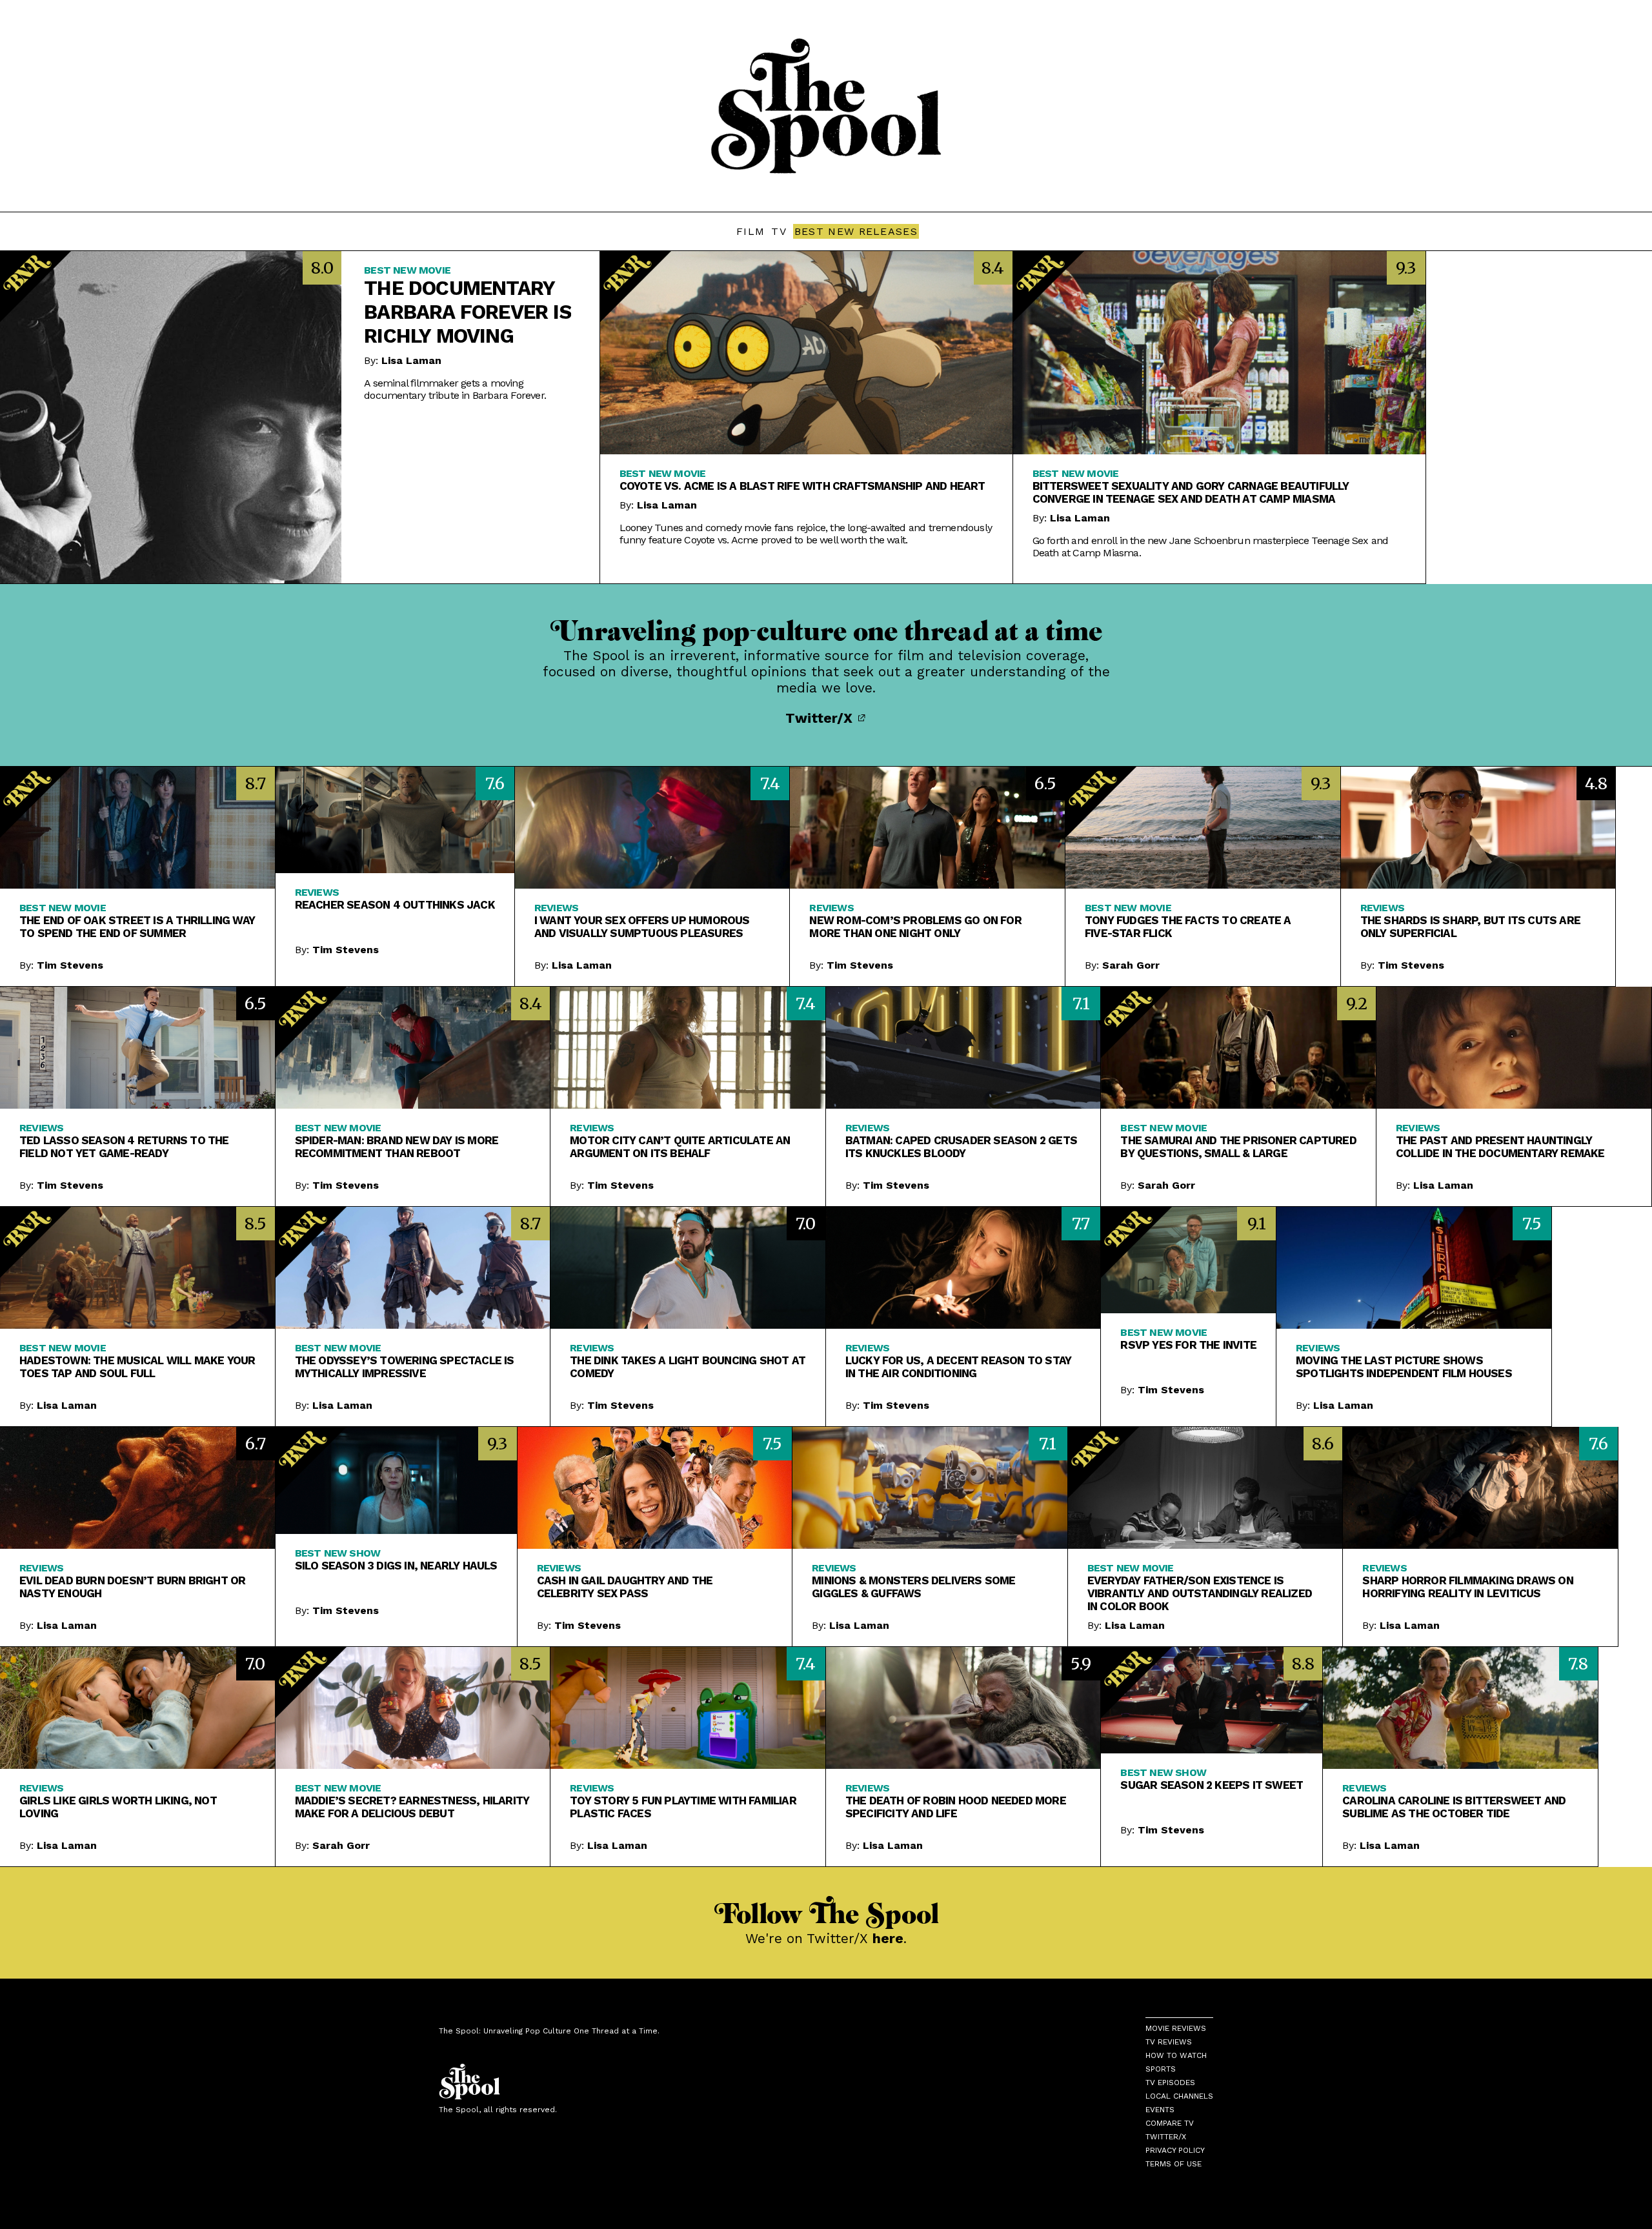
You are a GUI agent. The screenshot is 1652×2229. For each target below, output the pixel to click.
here (888, 1938)
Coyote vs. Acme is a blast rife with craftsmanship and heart (802, 486)
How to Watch (1176, 2055)
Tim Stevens (70, 965)
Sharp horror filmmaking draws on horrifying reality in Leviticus (1467, 1587)
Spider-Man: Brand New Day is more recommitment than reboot (397, 1147)
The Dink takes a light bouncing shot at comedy (688, 1367)
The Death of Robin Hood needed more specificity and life (956, 1807)
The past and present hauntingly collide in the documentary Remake (1500, 1147)
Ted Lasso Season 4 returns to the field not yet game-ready (124, 1147)
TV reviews (1169, 2042)
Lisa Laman (411, 360)
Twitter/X (821, 718)
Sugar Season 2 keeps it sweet (1212, 1785)
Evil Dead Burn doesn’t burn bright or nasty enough (132, 1587)
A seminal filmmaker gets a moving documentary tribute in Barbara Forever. (455, 389)
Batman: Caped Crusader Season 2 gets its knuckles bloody (961, 1147)
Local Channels (1179, 2096)
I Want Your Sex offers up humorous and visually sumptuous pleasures (642, 927)
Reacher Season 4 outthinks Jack (395, 905)
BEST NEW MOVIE (407, 270)
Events (1160, 2110)
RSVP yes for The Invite (1188, 1345)
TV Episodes (1170, 2083)
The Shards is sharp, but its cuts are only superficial (1470, 927)
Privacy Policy (1175, 2150)
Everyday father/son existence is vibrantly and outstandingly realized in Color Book (1200, 1593)
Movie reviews (1176, 2028)
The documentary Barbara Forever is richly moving (468, 312)
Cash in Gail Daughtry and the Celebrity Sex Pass (625, 1587)
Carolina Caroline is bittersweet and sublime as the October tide (1454, 1807)
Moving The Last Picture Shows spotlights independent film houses (1404, 1367)
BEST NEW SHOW (338, 1553)
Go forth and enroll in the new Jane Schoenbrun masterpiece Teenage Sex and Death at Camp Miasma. (1211, 547)
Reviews (317, 892)
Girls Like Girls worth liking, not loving (118, 1807)
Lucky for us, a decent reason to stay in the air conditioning (958, 1367)
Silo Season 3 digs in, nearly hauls (396, 1566)
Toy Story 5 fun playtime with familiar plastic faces (683, 1807)
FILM (750, 231)
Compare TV (1170, 2123)
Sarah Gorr (1131, 965)
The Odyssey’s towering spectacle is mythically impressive (405, 1367)
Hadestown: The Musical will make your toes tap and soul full (137, 1367)
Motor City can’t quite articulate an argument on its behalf (680, 1147)
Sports (1161, 2069)
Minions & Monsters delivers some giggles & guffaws (913, 1587)
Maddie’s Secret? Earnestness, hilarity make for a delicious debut (412, 1807)
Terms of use (1174, 2164)
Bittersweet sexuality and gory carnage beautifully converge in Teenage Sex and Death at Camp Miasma (1191, 492)
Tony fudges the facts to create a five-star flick (1188, 927)
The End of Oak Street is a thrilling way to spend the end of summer (137, 927)
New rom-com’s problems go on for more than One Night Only (915, 927)
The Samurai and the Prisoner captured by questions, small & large (1238, 1147)
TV (779, 231)
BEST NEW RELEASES (856, 231)
